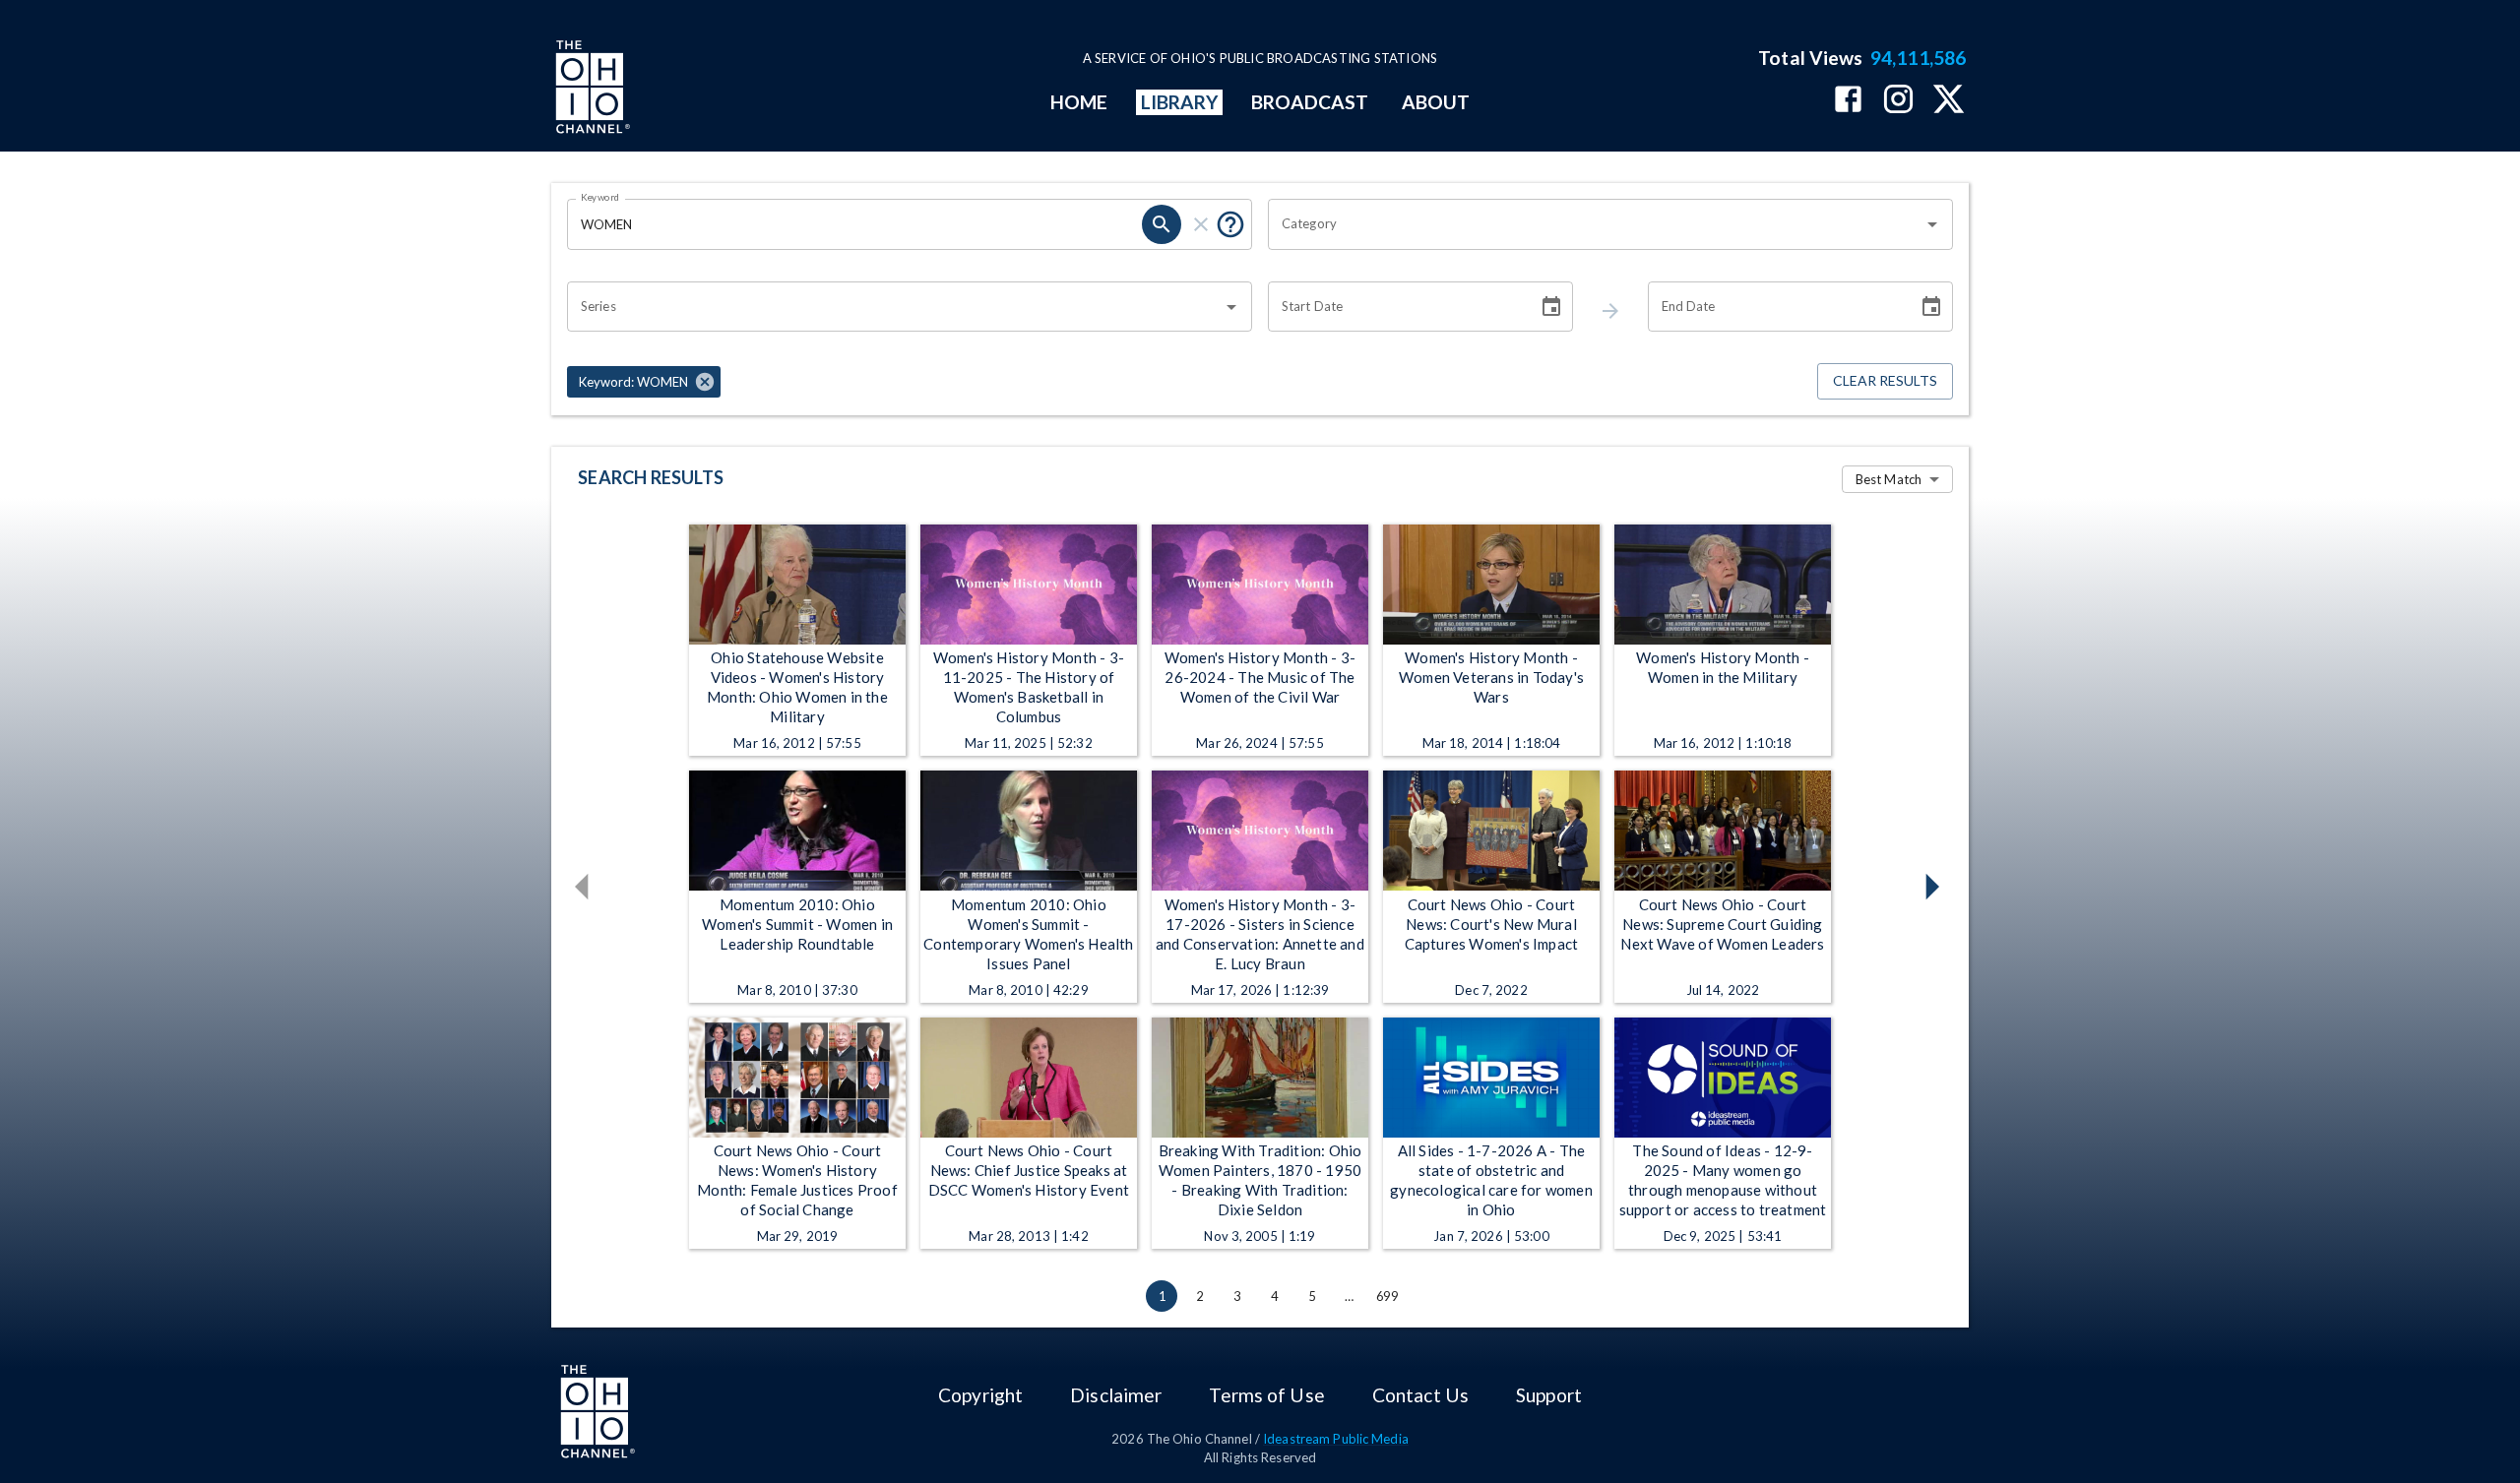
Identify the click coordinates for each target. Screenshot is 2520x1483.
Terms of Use (1266, 1395)
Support (1549, 1395)
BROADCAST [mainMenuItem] (1310, 102)
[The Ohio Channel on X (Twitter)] (1949, 101)
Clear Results (1885, 380)
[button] (644, 382)
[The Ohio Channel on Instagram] (1898, 101)
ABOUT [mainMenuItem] (1436, 102)
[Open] (1932, 224)
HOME (1079, 102)
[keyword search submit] (1162, 224)
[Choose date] (1551, 307)
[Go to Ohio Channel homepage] (591, 90)
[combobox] (1596, 224)
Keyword (600, 197)
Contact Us (1420, 1395)
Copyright (980, 1395)
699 (1387, 1296)
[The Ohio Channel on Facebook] (1848, 101)
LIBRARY (1180, 102)
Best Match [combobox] (1889, 479)
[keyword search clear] (1201, 224)
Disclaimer (1116, 1395)
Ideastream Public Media (1336, 1439)
